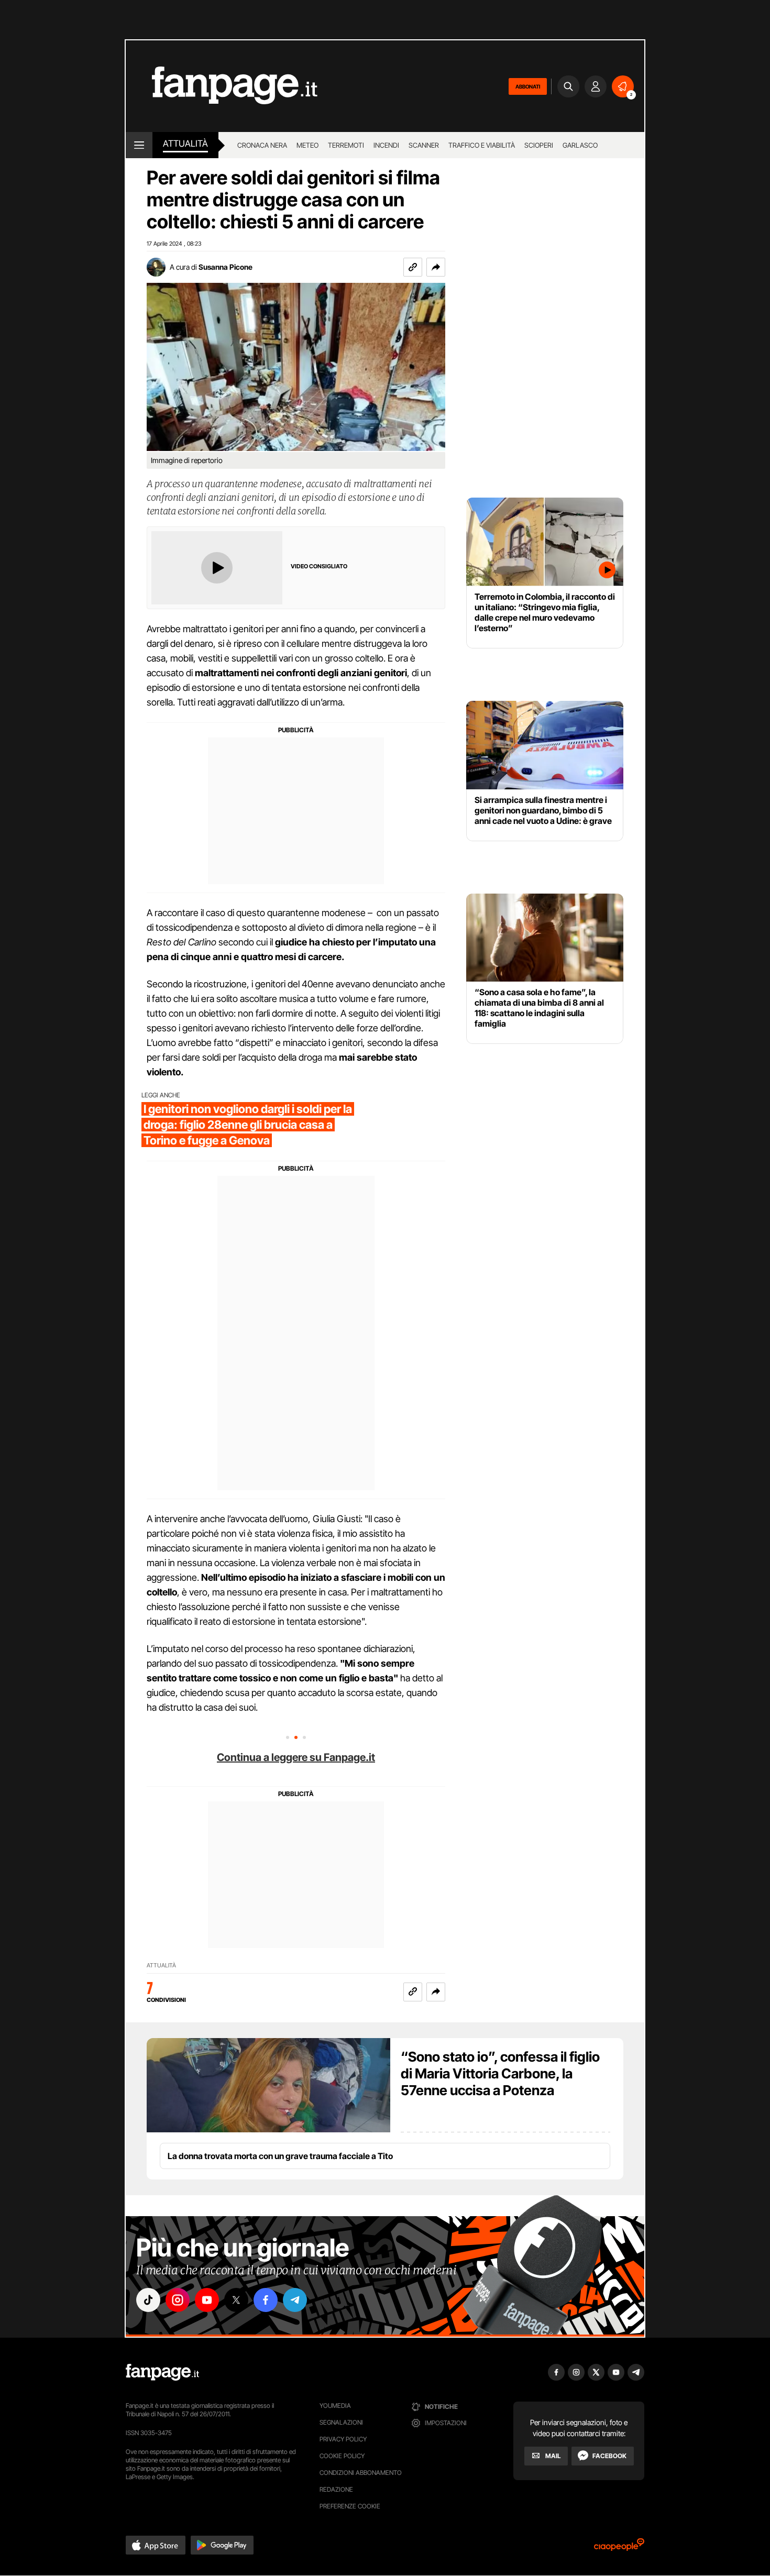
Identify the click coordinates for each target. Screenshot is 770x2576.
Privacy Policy (343, 2439)
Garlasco (580, 145)
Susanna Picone (225, 267)
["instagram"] (178, 2300)
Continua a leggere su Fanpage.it (296, 1757)
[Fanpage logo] (222, 86)
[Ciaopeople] (619, 2548)
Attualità (185, 144)
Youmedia (335, 2406)
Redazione (336, 2489)
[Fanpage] (162, 2372)
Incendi (386, 145)
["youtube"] (207, 2300)
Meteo (307, 145)
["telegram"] (295, 2300)
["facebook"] (266, 2300)
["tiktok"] (148, 2300)
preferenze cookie (350, 2506)
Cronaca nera (262, 145)
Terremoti (346, 145)
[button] (436, 267)
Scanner (424, 145)
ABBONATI (528, 86)
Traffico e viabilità (482, 145)
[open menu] (139, 145)
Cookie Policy (342, 2456)
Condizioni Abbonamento (361, 2473)
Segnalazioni (341, 2422)
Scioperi (539, 145)
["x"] (236, 2300)
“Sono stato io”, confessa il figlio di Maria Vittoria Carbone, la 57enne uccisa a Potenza (500, 2073)
